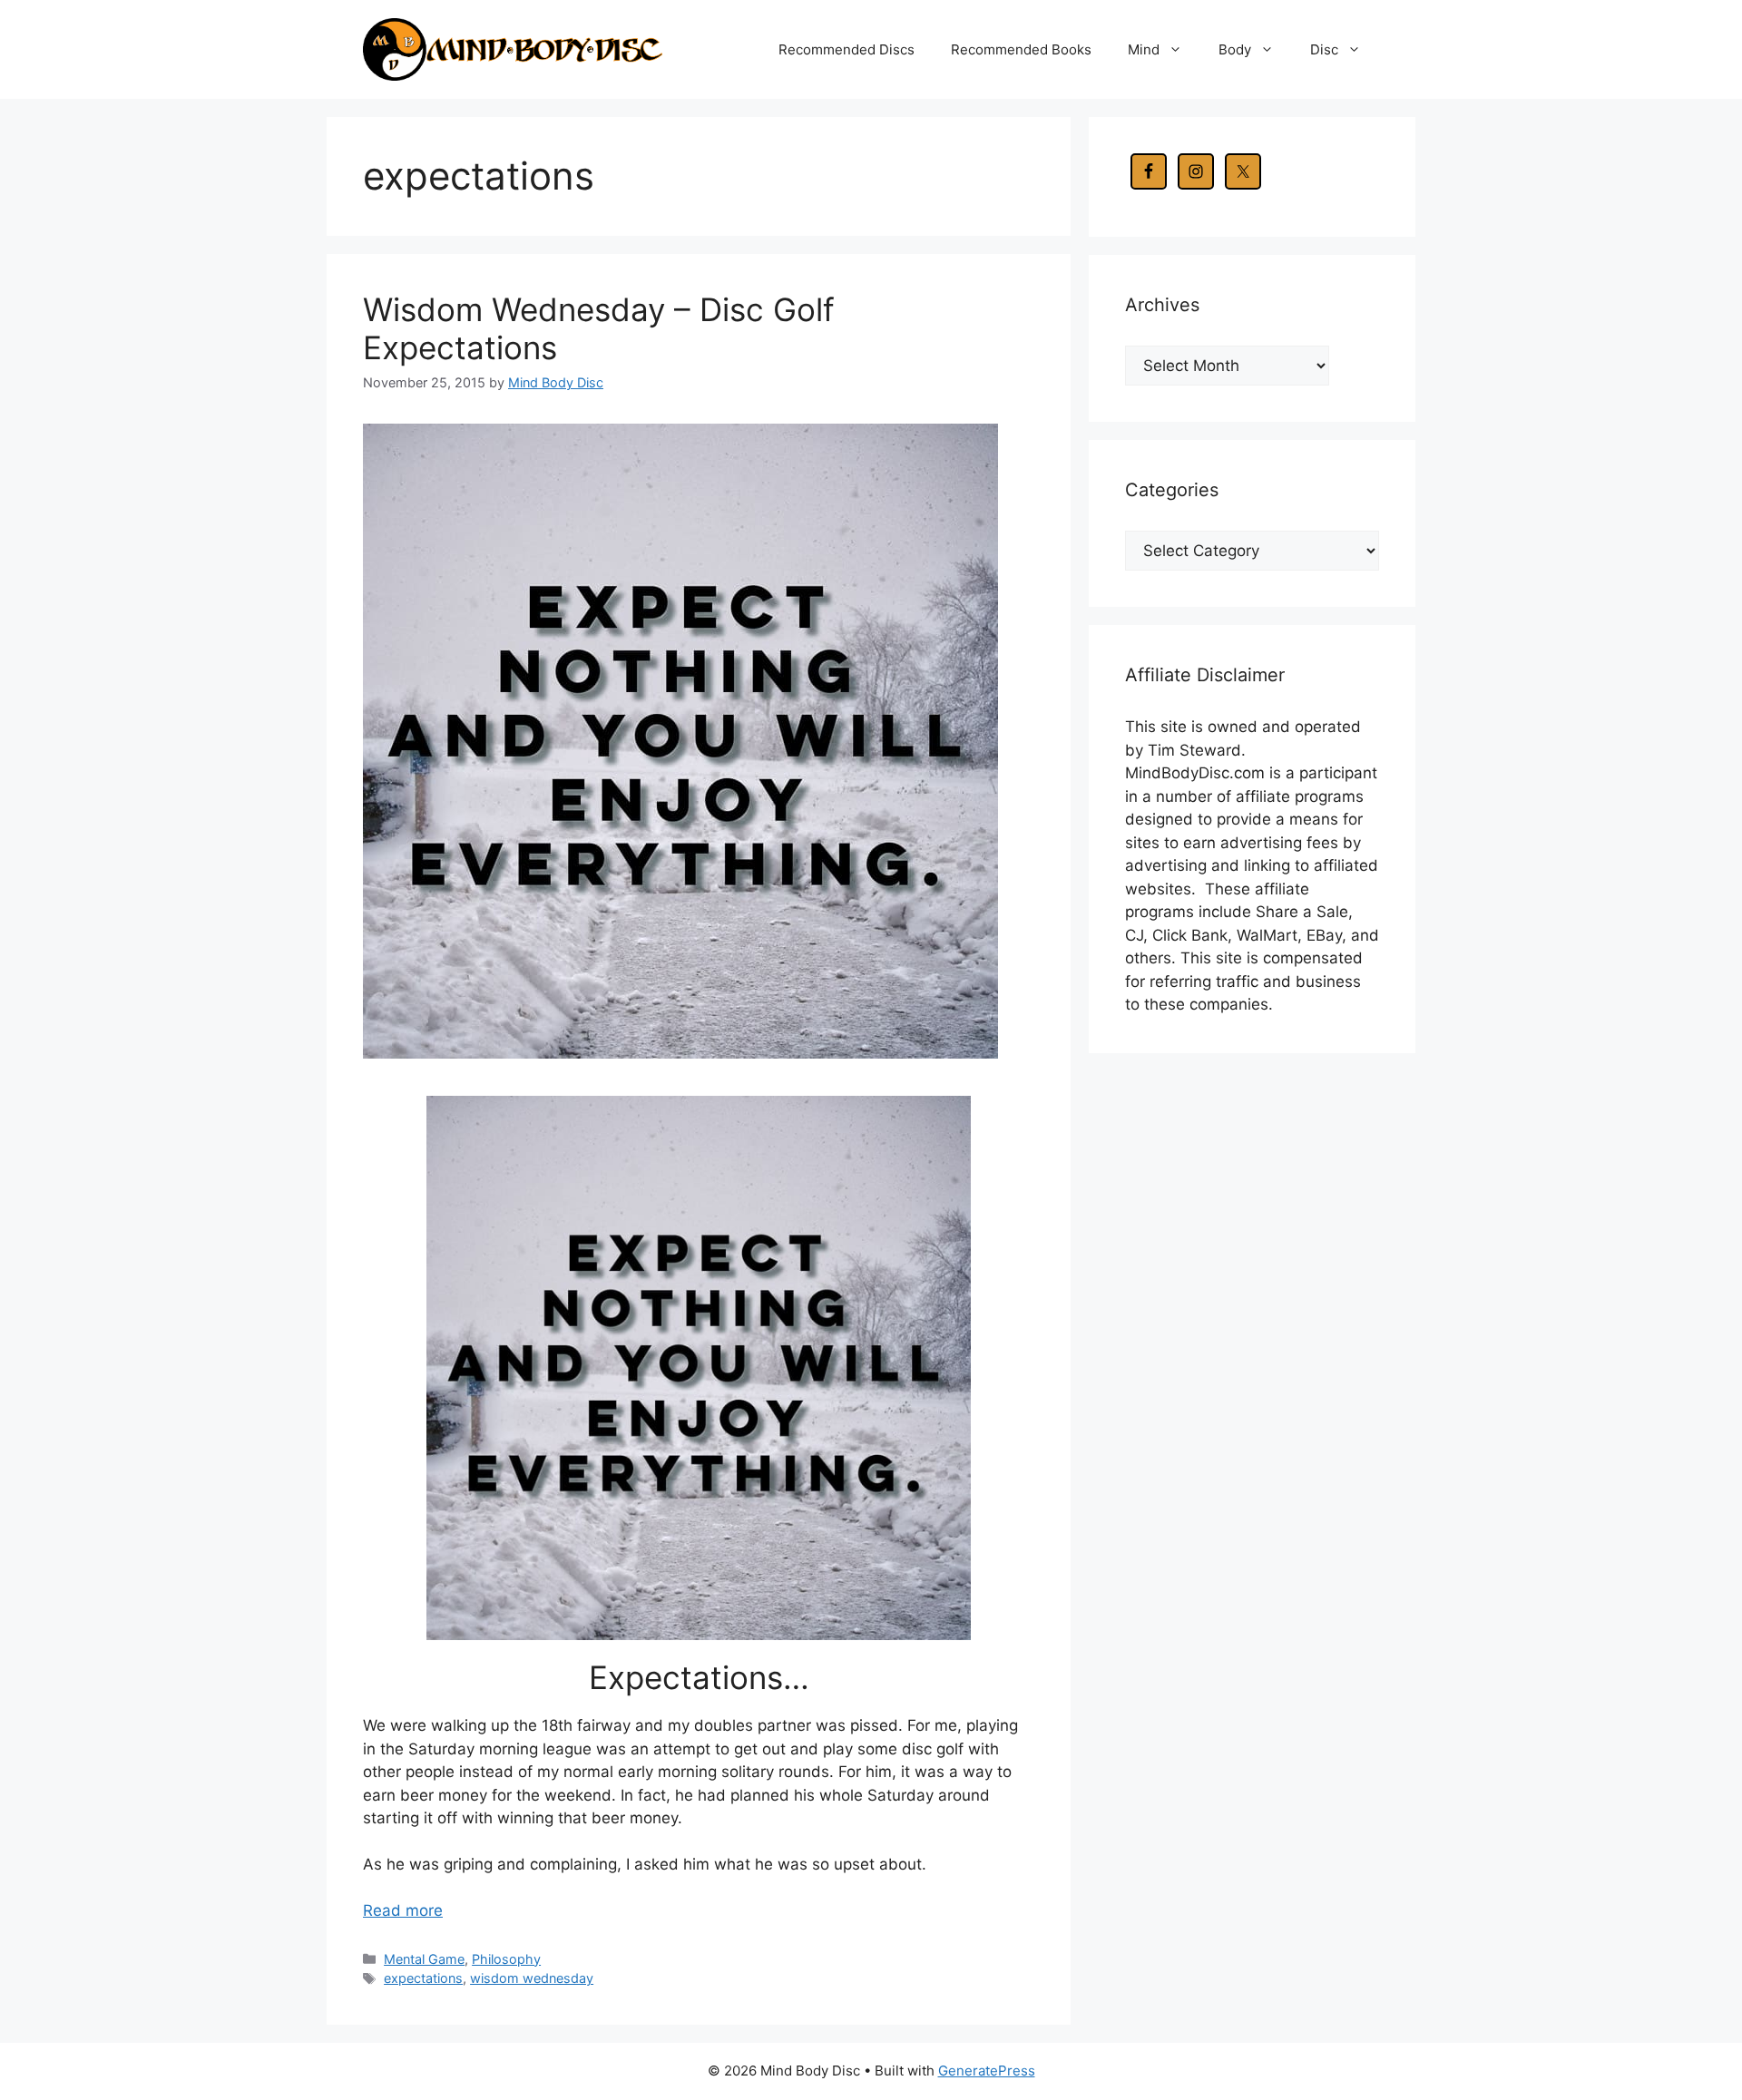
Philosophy (506, 1959)
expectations (423, 1978)
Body (1235, 49)
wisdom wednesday (532, 1978)
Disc (1324, 49)
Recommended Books (1021, 49)
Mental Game (424, 1959)
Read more (403, 1910)
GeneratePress (987, 2071)
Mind (1144, 49)
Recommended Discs (847, 49)
